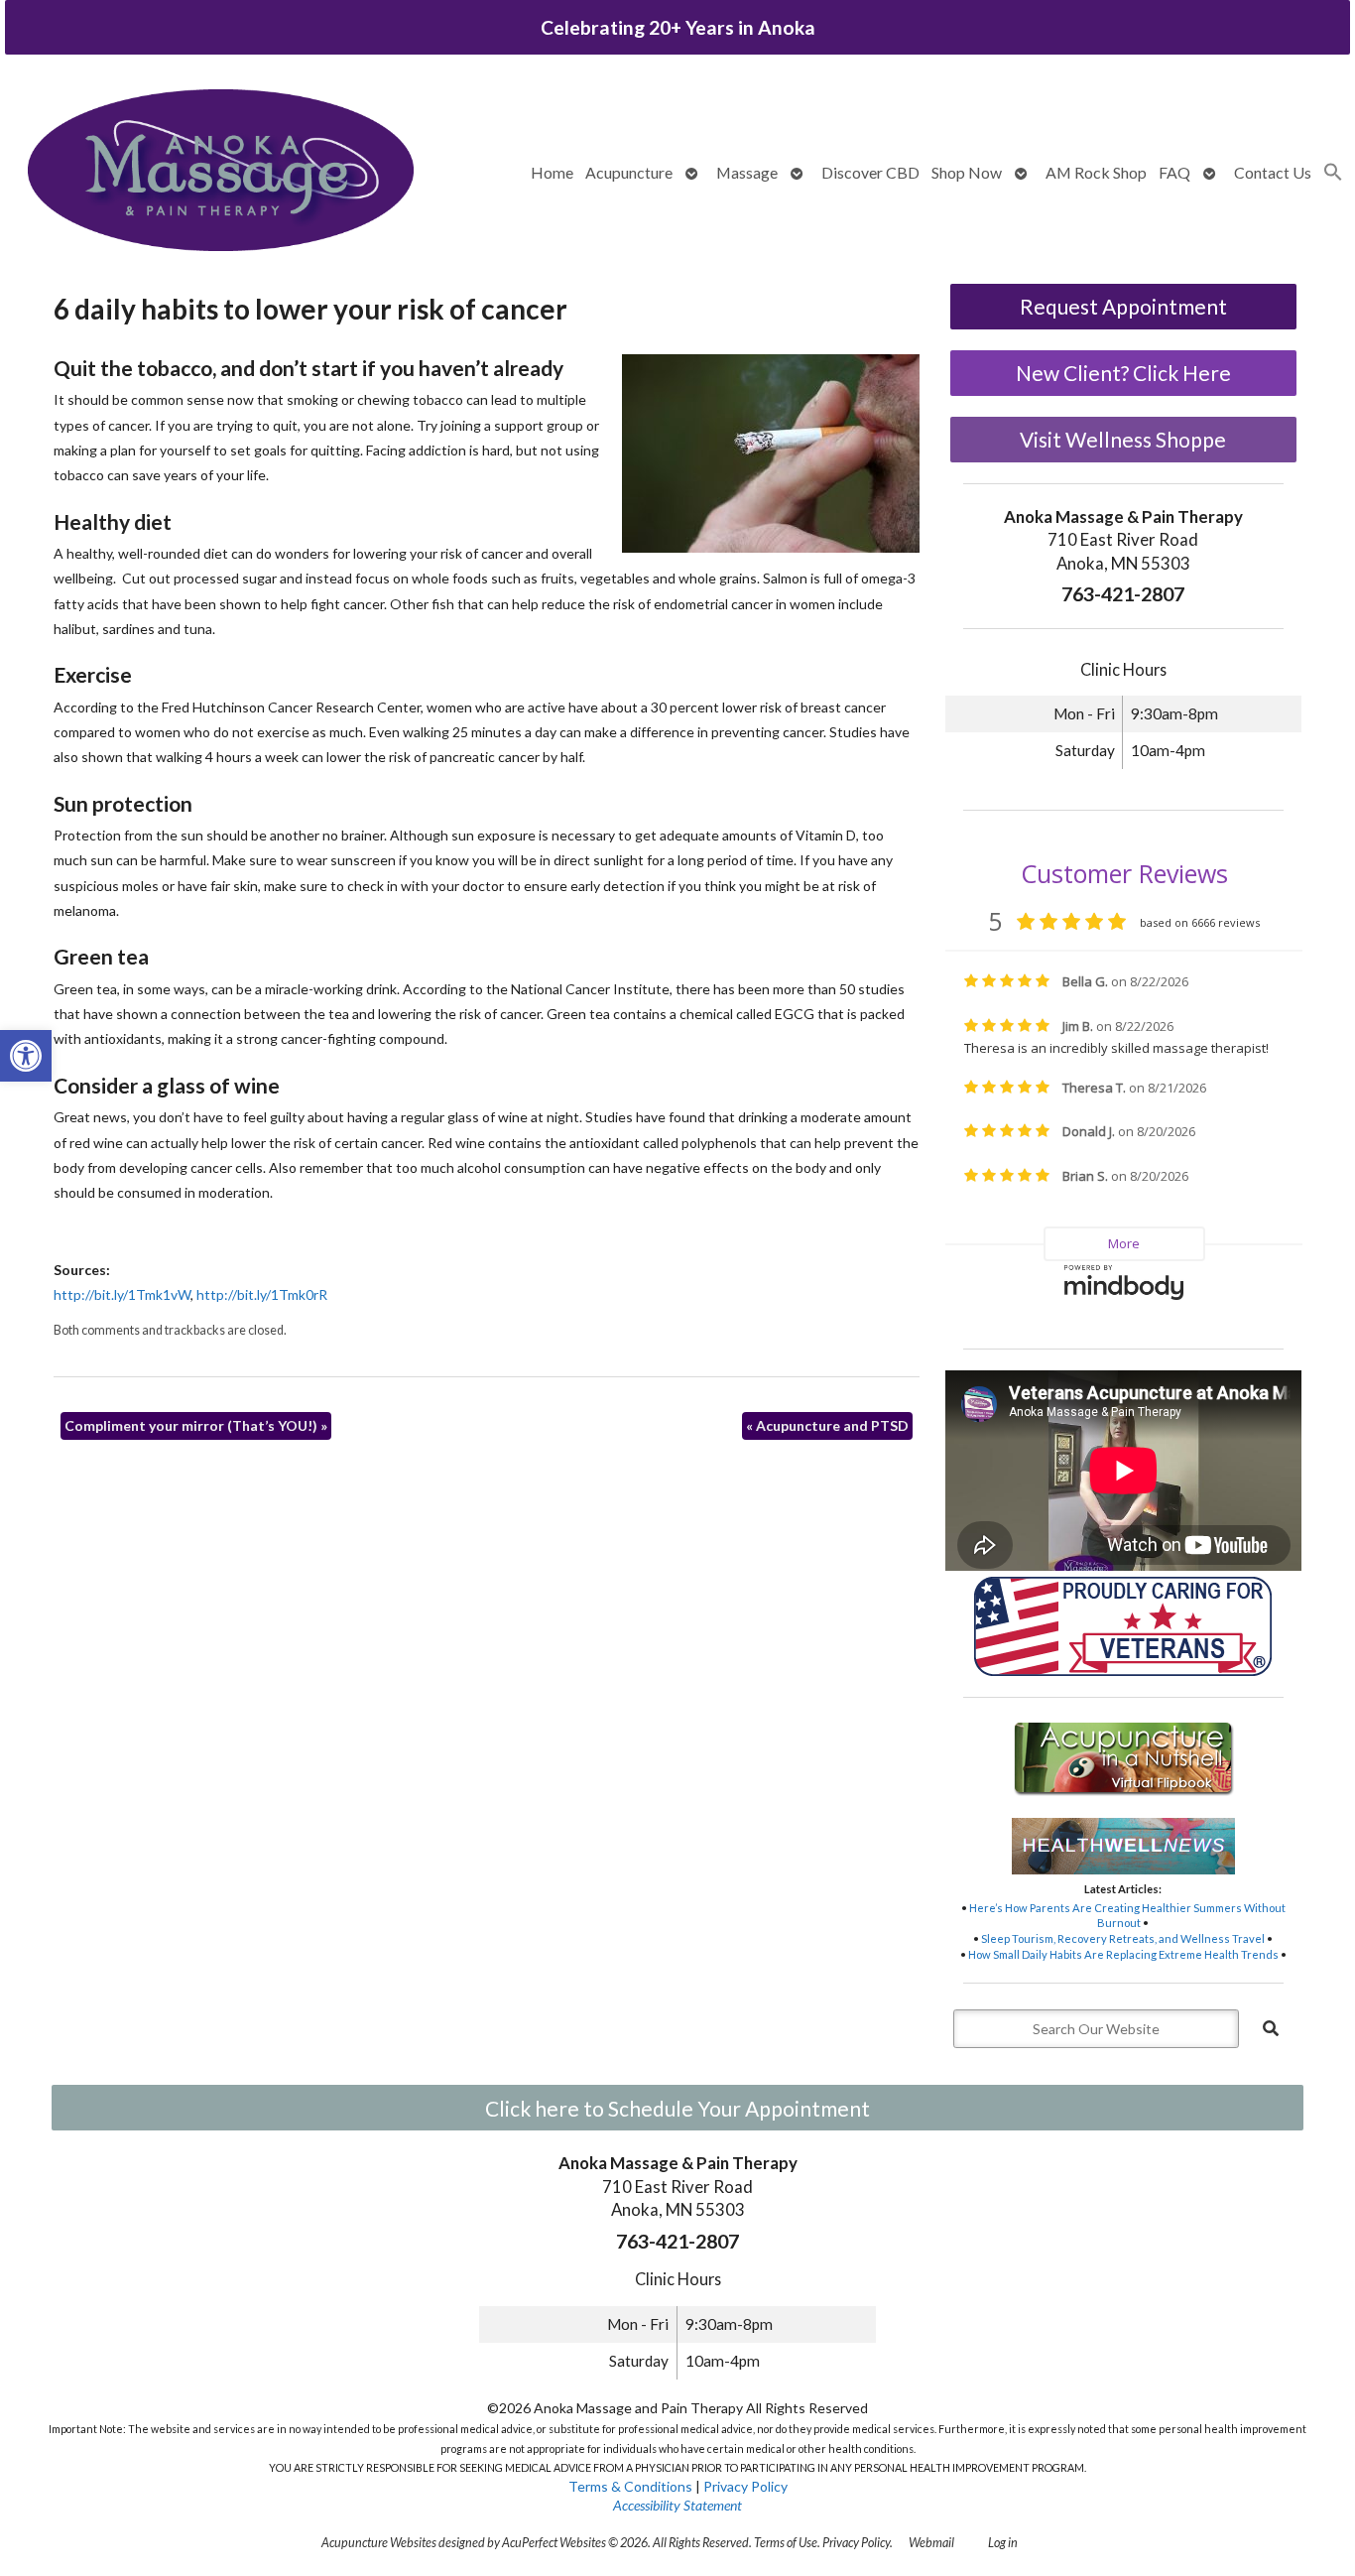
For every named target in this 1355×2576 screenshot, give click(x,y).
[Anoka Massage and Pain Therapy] (221, 172)
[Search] (1271, 2028)
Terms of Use (786, 2543)
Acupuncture (629, 172)
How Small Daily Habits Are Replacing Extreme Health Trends (1123, 1954)
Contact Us (1273, 172)
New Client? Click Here (1123, 373)
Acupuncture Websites (379, 2543)
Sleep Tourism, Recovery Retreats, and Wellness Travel (1123, 1938)
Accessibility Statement (677, 2505)
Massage (747, 172)
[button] (26, 1056)
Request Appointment (1123, 306)
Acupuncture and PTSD (827, 1425)
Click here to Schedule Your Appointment (677, 2108)
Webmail (931, 2543)
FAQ (1174, 172)
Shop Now (967, 172)
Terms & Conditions (630, 2486)
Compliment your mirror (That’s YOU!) (196, 1425)
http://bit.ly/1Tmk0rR (262, 1294)
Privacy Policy (745, 2486)
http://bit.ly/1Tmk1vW (122, 1294)
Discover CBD (870, 172)
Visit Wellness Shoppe (1123, 439)
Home (552, 172)
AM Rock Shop (1096, 172)
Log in (1003, 2543)
